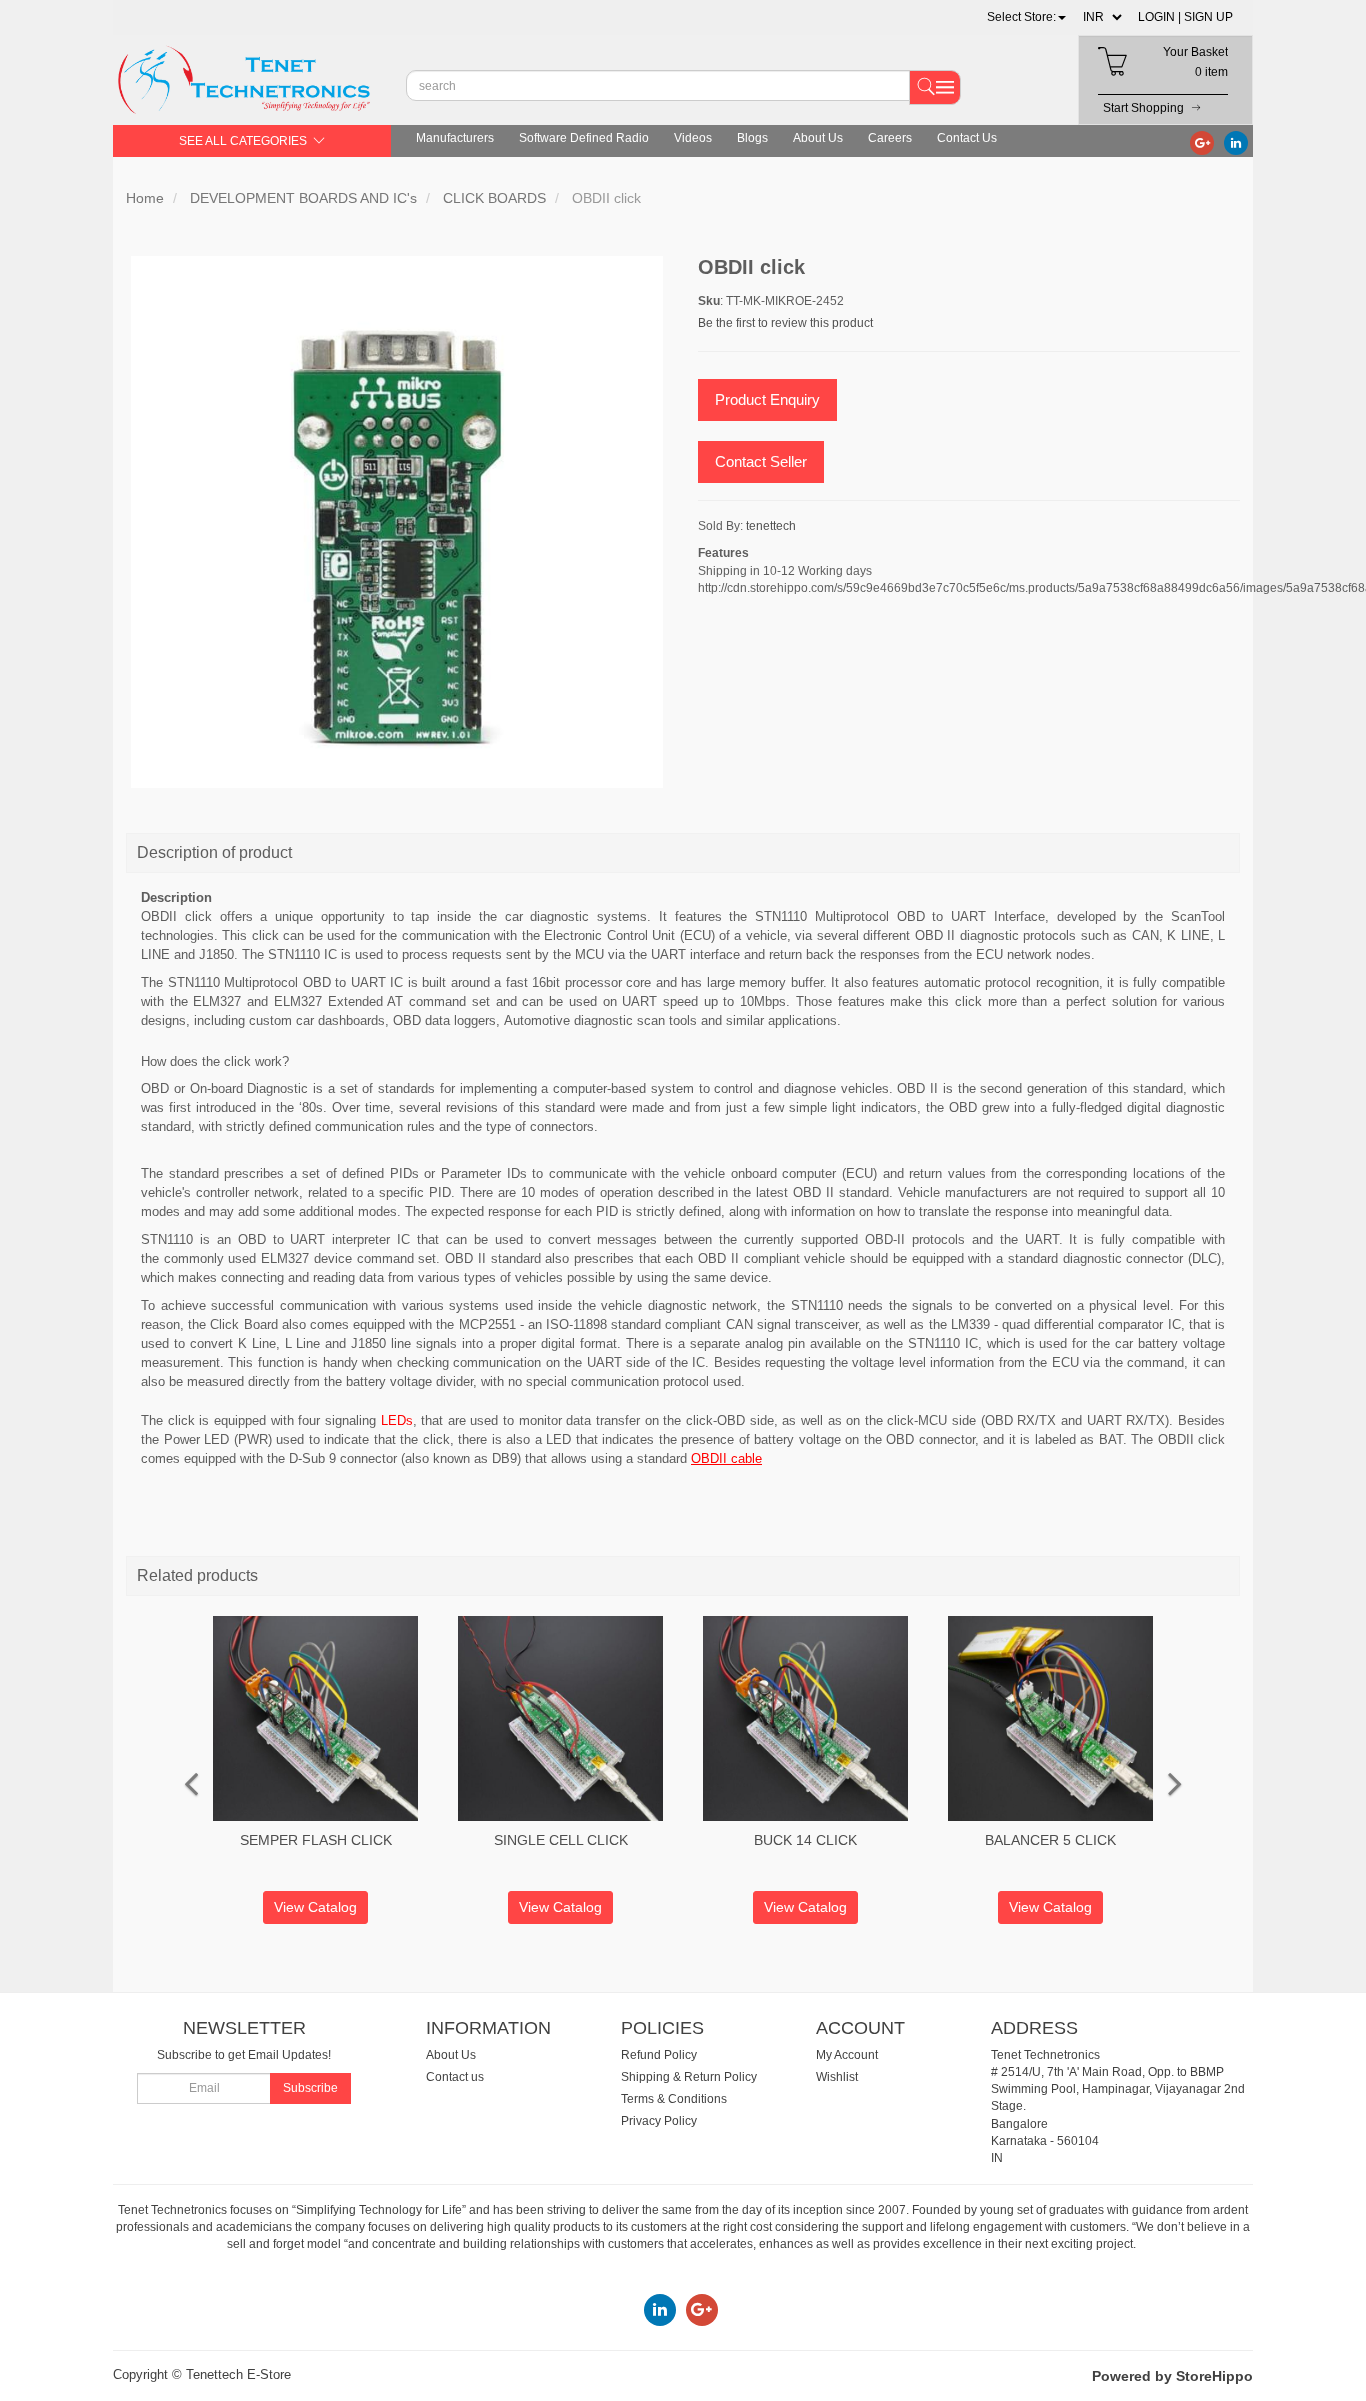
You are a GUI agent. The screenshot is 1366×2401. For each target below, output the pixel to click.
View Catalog (315, 1907)
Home (145, 198)
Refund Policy (659, 2055)
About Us (818, 138)
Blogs (752, 138)
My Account (847, 2055)
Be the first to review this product (785, 323)
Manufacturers (455, 138)
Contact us (455, 2077)
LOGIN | (1159, 17)
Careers (890, 138)
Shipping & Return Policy (689, 2077)
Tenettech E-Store (238, 2374)
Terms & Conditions (674, 2099)
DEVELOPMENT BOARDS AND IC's (303, 198)
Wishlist (837, 2077)
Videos (693, 138)
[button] (1026, 17)
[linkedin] (1236, 142)
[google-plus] (1202, 142)
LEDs (397, 1420)
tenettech (771, 526)
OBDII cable (726, 1458)
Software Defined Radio (584, 138)
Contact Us (967, 138)
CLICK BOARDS (494, 198)
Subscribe (310, 2088)
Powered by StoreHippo (1172, 2376)
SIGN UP (1208, 17)
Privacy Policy (659, 2121)
